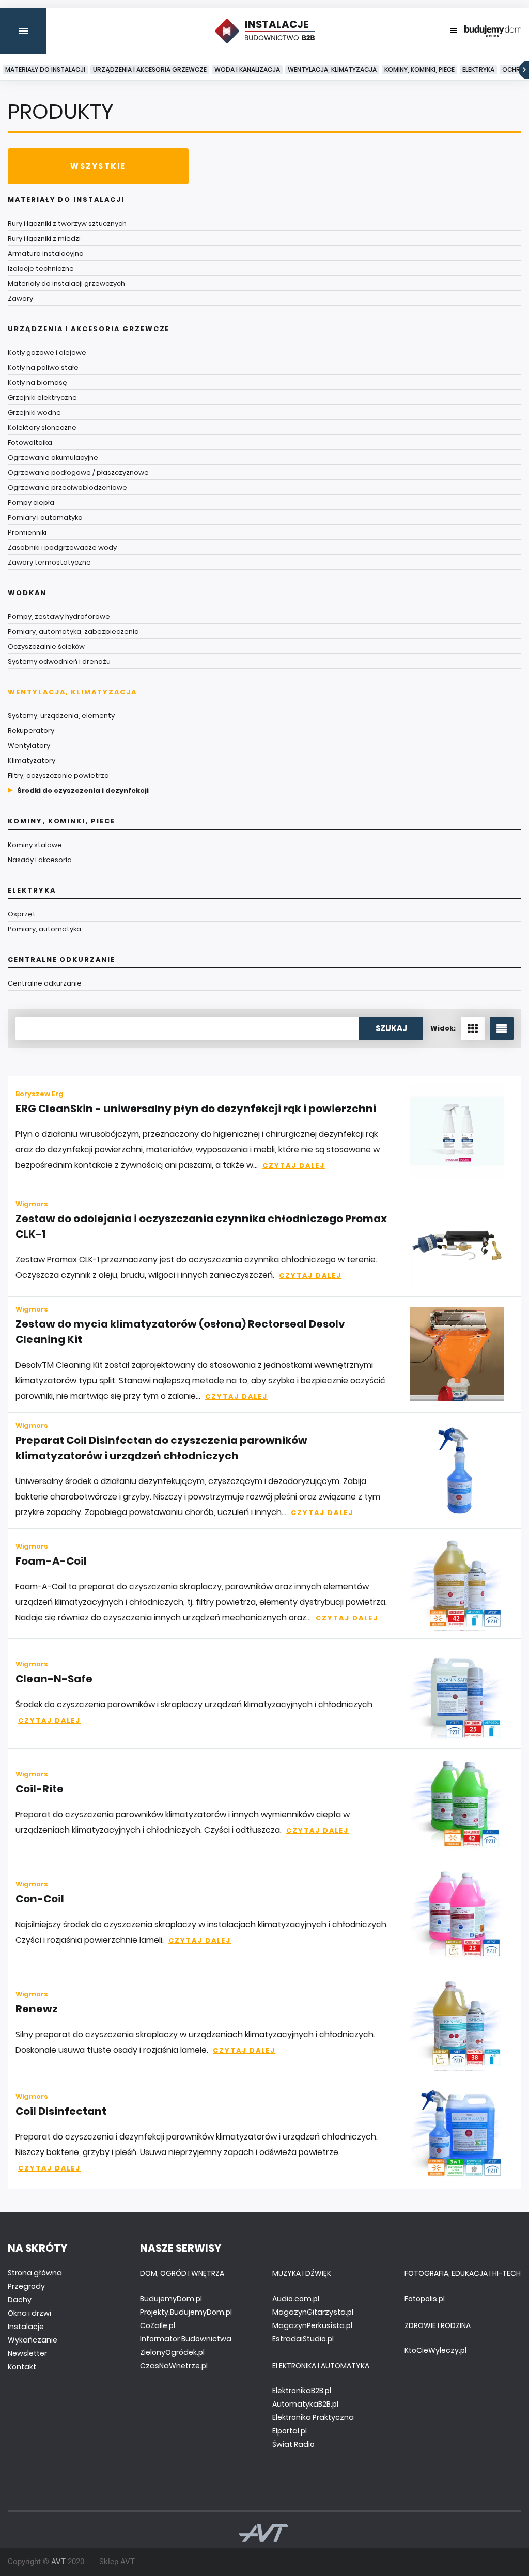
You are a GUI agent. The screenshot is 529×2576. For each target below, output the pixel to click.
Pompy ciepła (31, 502)
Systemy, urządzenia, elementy (61, 716)
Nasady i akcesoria (40, 860)
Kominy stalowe (35, 845)
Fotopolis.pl (425, 2299)
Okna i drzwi (29, 2313)
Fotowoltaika (30, 442)
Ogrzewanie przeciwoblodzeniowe (67, 487)
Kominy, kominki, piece (419, 69)
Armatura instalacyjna (46, 253)
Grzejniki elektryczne (42, 397)
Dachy (20, 2300)
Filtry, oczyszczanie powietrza (58, 776)
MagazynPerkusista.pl (312, 2325)
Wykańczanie (33, 2340)
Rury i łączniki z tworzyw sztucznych (67, 223)
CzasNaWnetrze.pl (174, 2366)
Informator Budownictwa (186, 2339)
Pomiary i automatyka (45, 517)
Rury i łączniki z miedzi (44, 238)
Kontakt (22, 2367)
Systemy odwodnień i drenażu (59, 661)
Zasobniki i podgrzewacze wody (62, 547)
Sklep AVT (117, 2562)
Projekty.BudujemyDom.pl (186, 2312)
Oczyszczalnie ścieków (46, 646)
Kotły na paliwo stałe (43, 368)
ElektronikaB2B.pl (302, 2391)
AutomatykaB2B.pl (305, 2404)
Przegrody (26, 2286)
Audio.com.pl (296, 2299)
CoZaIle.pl (158, 2325)
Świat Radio (293, 2444)
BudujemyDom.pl (171, 2299)
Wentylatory (29, 746)
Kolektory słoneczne (42, 427)
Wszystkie (98, 166)
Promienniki (27, 532)
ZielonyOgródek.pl (172, 2352)
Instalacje (26, 2327)
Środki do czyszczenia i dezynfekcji (83, 791)
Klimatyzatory (32, 761)
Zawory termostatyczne (49, 562)
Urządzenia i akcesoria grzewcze (150, 69)
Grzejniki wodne (34, 412)
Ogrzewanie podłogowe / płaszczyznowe (78, 472)
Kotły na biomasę (37, 383)
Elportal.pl (290, 2431)
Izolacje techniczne (41, 268)
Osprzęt (22, 914)
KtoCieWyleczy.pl (435, 2350)
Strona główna (35, 2273)
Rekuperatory (31, 731)
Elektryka (478, 69)
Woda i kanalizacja (247, 69)
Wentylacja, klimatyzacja (332, 69)
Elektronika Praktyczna (313, 2417)
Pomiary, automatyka (44, 929)
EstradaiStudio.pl (303, 2339)
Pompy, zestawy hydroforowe (59, 616)
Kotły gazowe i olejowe (47, 353)
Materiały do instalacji (45, 69)
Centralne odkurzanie (61, 959)
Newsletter (27, 2353)
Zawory (20, 298)
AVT (58, 2562)
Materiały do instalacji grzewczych (66, 283)
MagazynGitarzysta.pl (313, 2312)
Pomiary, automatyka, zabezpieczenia (73, 631)
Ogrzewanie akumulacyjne (53, 457)
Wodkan (27, 593)
